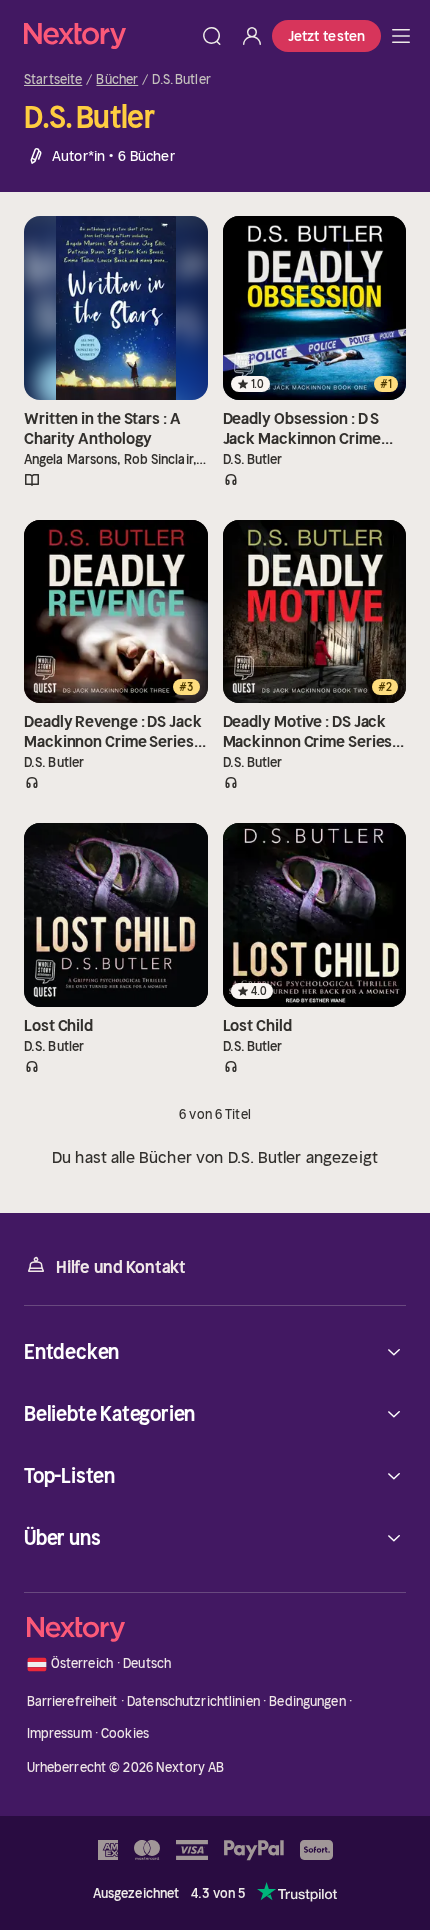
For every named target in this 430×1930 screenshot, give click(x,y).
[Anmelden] (252, 36)
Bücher (117, 80)
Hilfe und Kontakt (121, 1267)
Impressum (59, 1733)
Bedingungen (307, 1701)
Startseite (53, 80)
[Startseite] (108, 35)
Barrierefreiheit (72, 1701)
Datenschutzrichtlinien (193, 1701)
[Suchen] (212, 36)
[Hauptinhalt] (401, 36)
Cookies (125, 1733)
